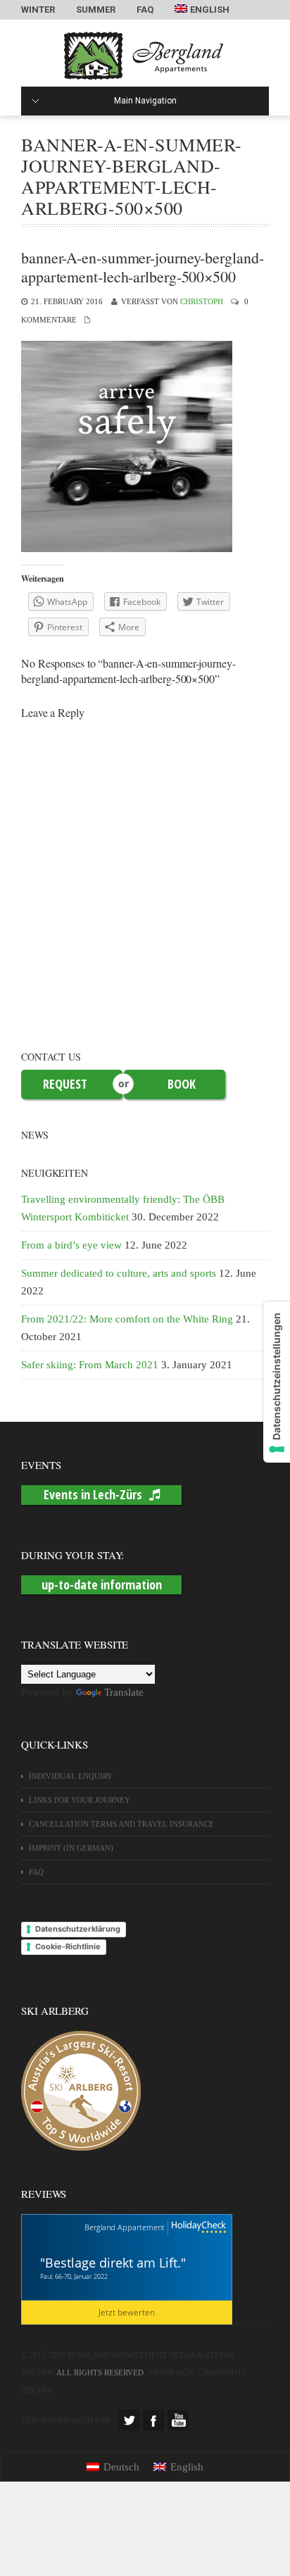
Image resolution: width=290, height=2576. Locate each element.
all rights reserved (100, 2372)
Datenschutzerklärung (78, 1929)
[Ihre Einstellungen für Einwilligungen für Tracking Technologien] (277, 1382)
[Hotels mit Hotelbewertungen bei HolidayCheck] (197, 2228)
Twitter (129, 2420)
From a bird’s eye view (71, 1245)
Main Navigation (145, 101)
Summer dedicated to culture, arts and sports (119, 1273)
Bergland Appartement (125, 2227)
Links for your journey (80, 1800)
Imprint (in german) (71, 1848)
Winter (38, 10)
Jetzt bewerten (127, 2312)
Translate (124, 1692)
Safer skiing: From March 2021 (90, 1365)
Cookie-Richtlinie (68, 1946)
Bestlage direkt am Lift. (113, 2263)
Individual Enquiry (71, 1776)
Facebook (153, 2420)
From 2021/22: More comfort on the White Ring (127, 1319)
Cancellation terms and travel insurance (121, 1824)
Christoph (202, 301)
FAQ (145, 10)
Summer (96, 10)
